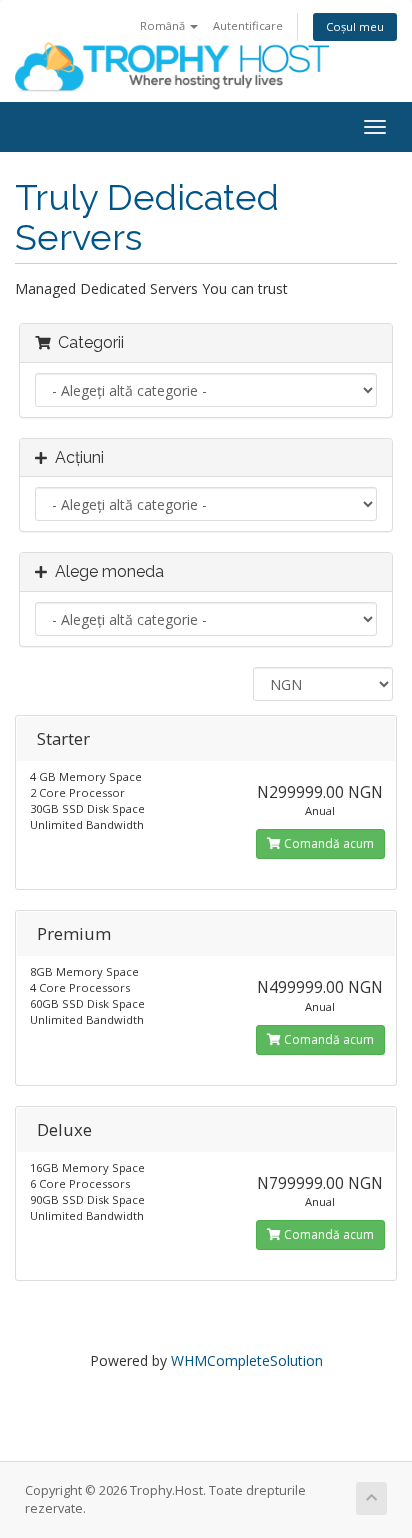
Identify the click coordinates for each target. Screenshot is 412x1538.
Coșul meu (355, 26)
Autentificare (248, 25)
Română (164, 25)
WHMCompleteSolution (247, 1360)
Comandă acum (327, 843)
